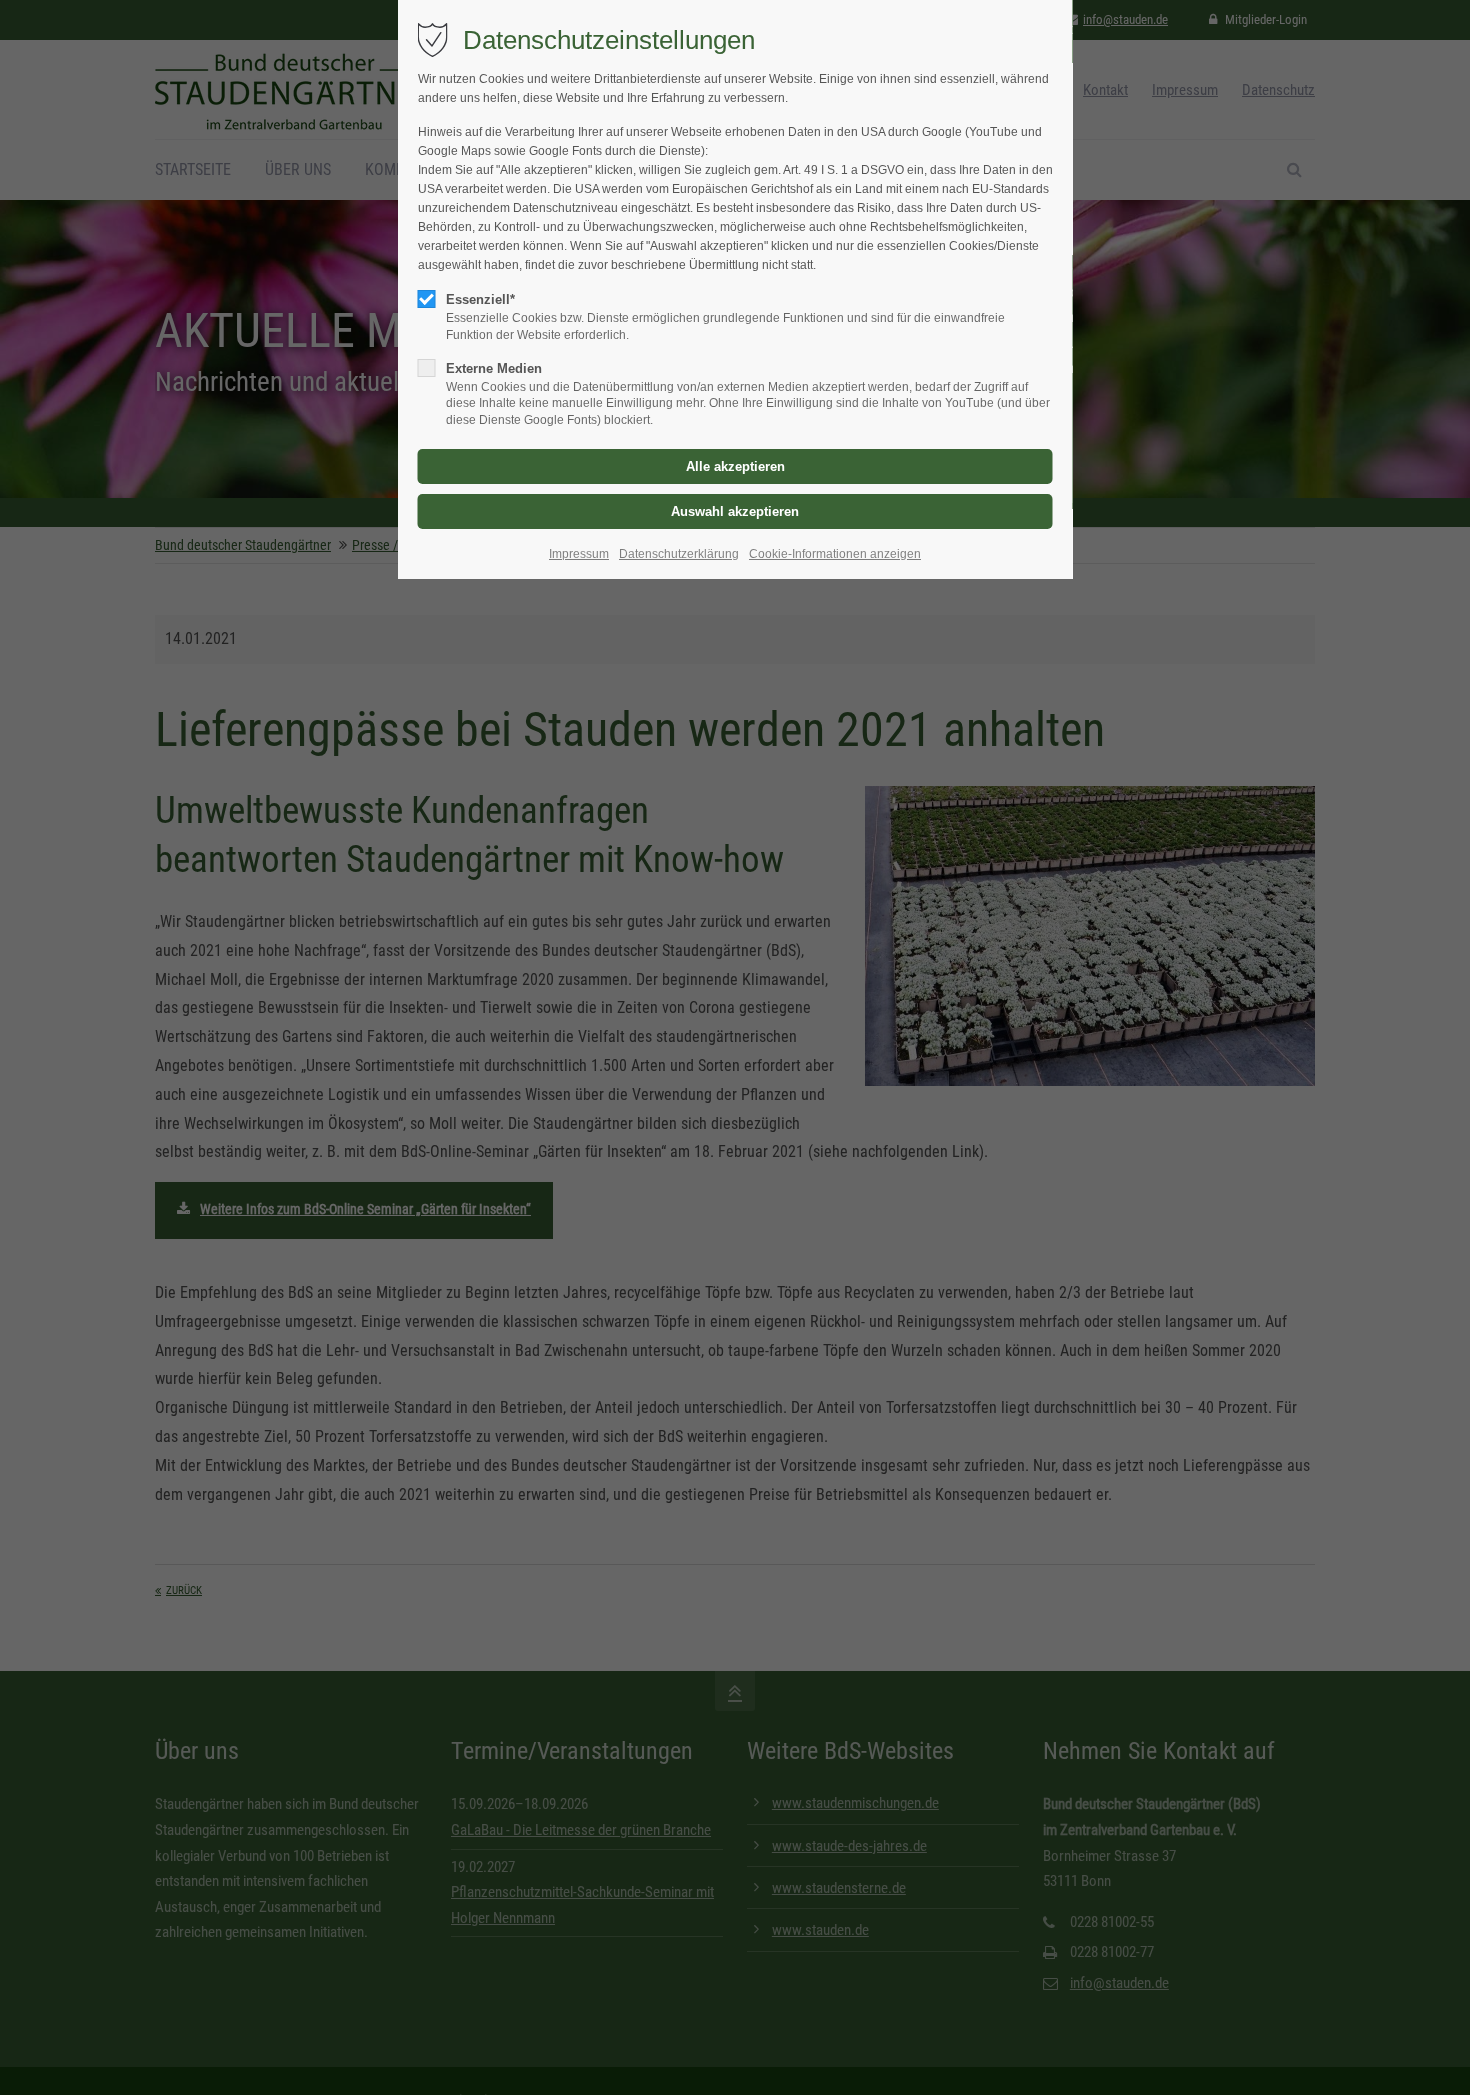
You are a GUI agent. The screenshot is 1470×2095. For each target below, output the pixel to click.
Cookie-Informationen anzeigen (835, 554)
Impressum (579, 554)
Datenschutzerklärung (679, 554)
